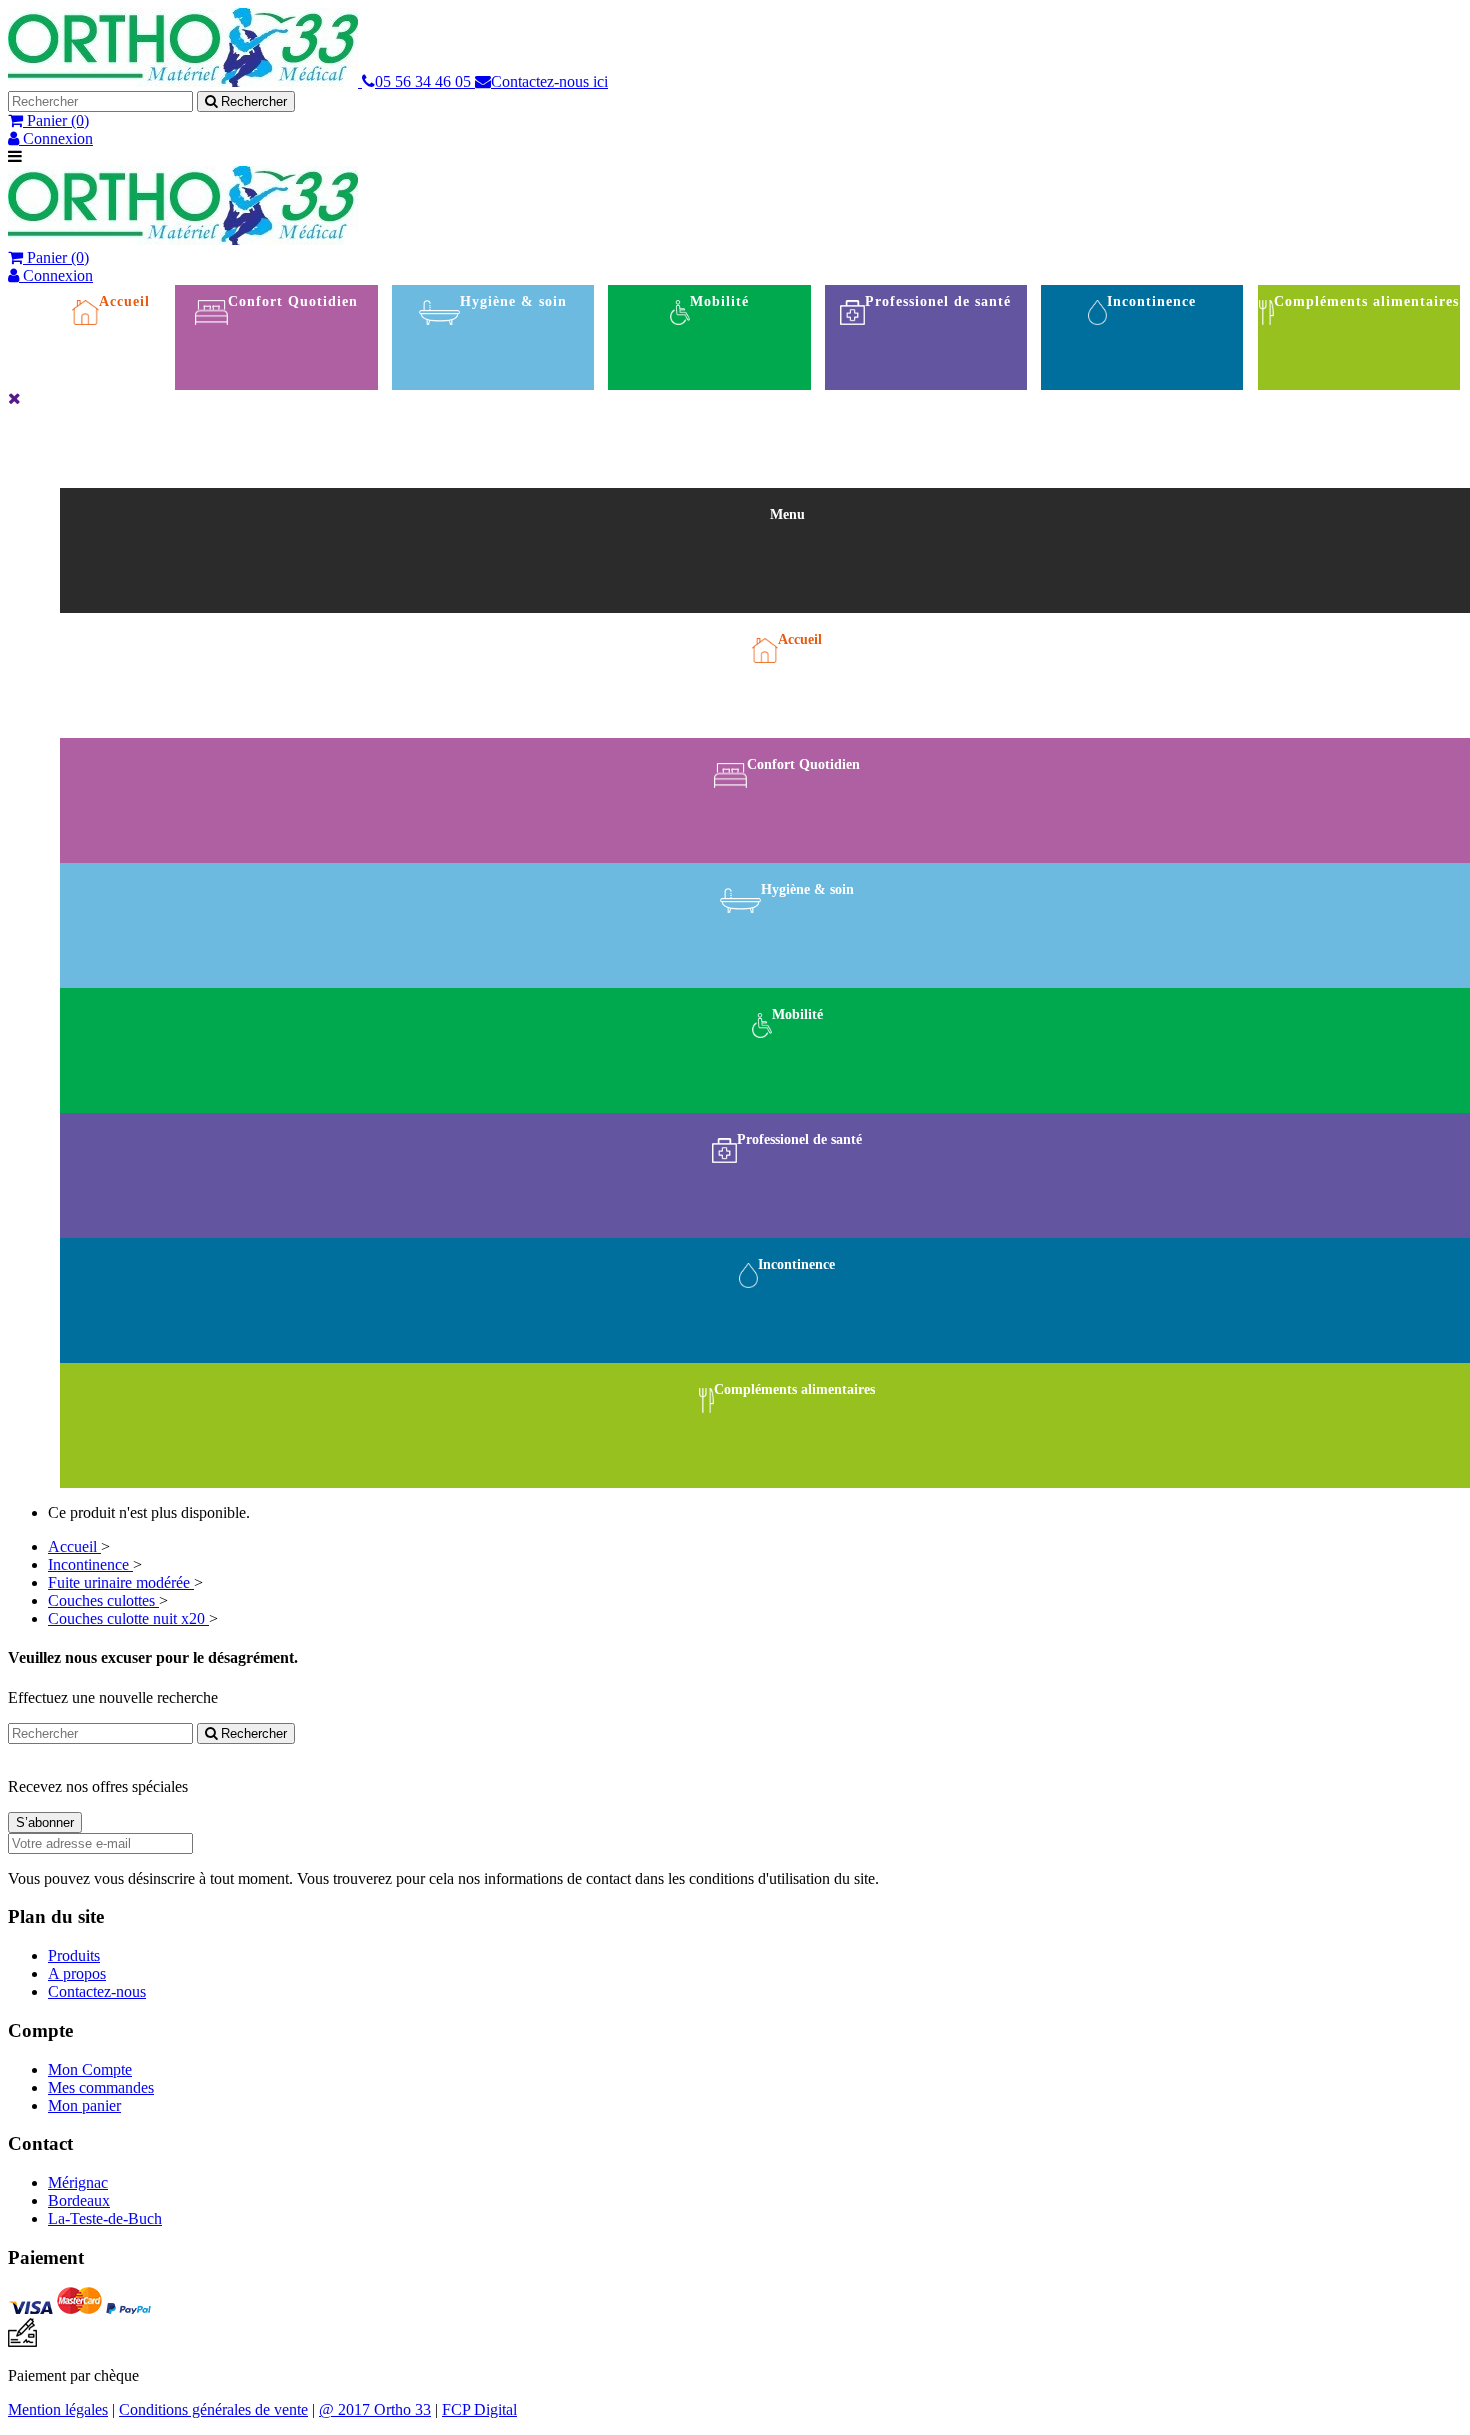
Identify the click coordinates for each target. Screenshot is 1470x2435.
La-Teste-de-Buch (105, 2218)
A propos (77, 1973)
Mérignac (78, 2182)
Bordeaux (79, 2200)
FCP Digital (479, 2409)
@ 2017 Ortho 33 (375, 2409)
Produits (74, 1955)
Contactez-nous (97, 1991)
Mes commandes (101, 2087)
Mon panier (84, 2105)
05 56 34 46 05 (425, 81)
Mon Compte (90, 2069)
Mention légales (58, 2409)
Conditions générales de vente (213, 2409)
